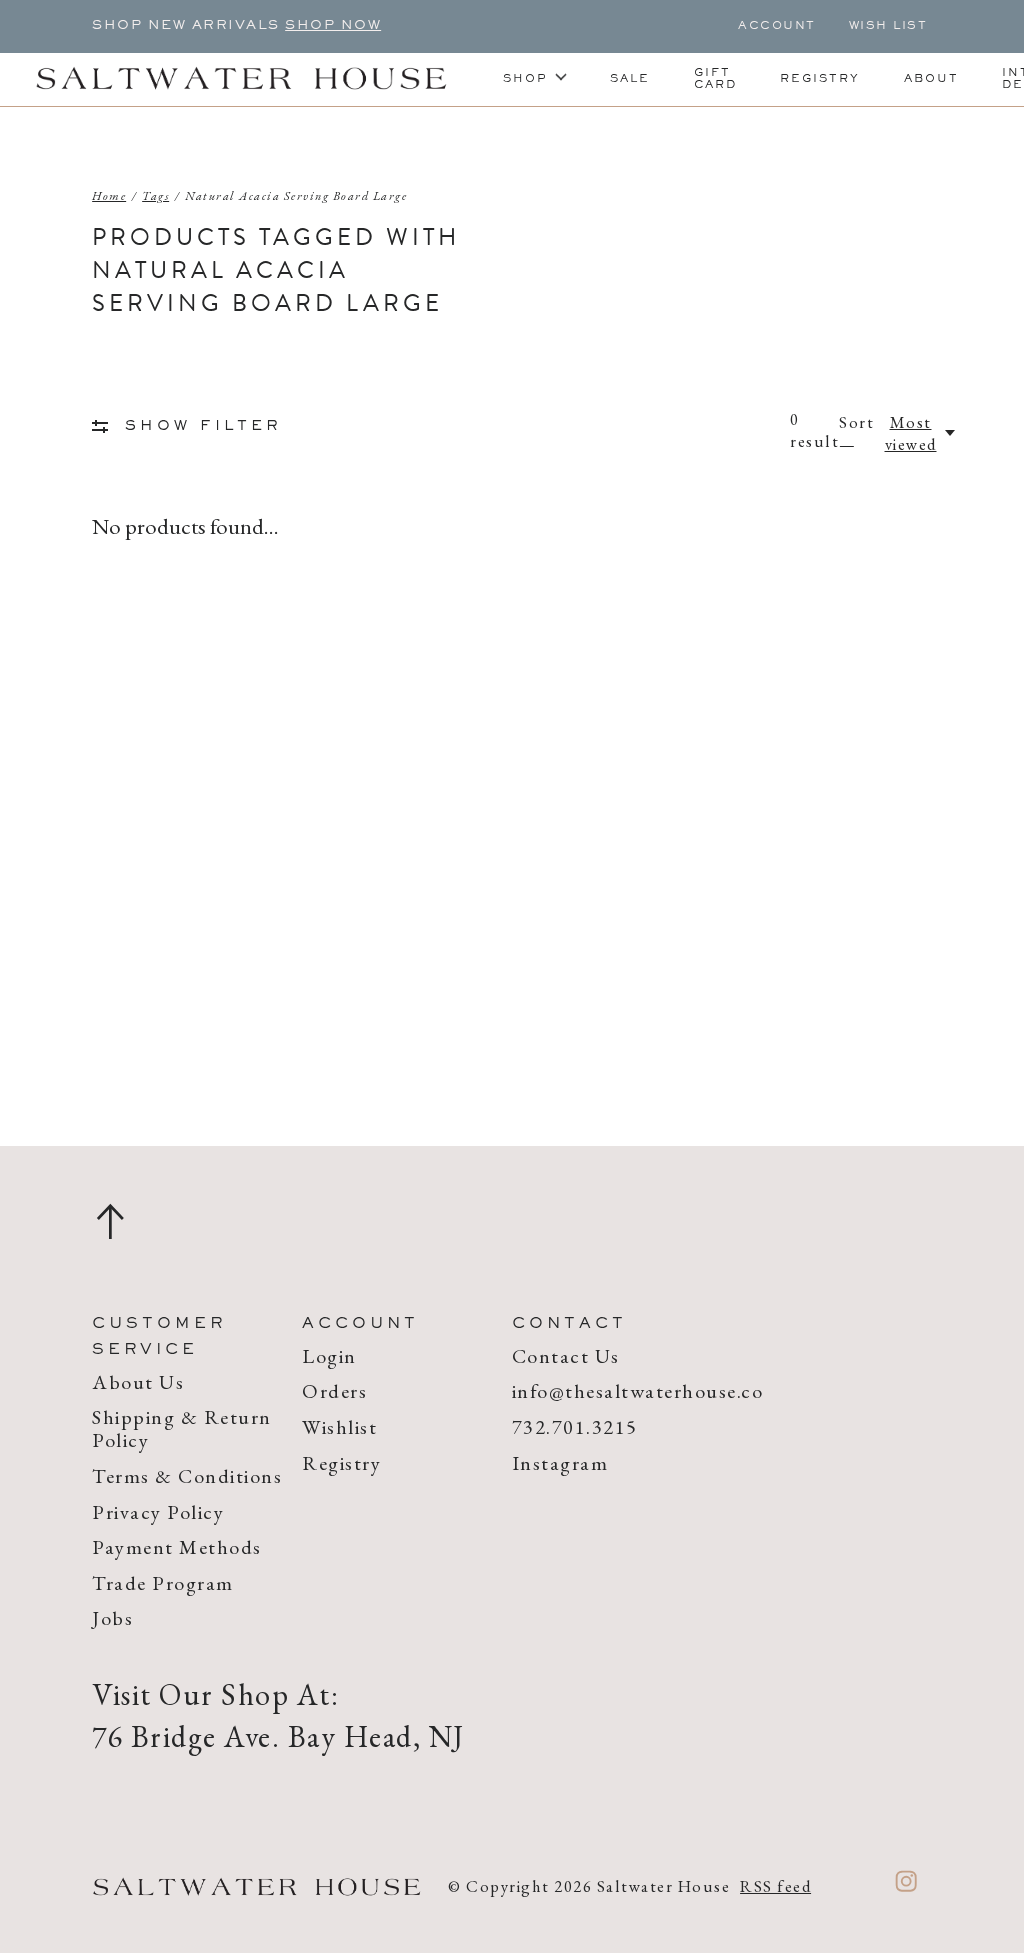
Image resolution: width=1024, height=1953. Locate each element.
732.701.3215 (575, 1427)
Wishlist (339, 1427)
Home (109, 196)
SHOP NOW (333, 26)
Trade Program (163, 1583)
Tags (155, 196)
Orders (334, 1391)
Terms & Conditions (187, 1476)
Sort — (856, 433)
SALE (630, 79)
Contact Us (566, 1356)
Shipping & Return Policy (182, 1428)
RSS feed (775, 1886)
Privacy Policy (158, 1512)
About (931, 79)
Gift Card (715, 79)
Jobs (112, 1618)
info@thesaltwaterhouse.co (638, 1391)
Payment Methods (177, 1547)
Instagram (560, 1463)
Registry (820, 79)
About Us (138, 1382)
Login (329, 1356)
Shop (525, 79)
